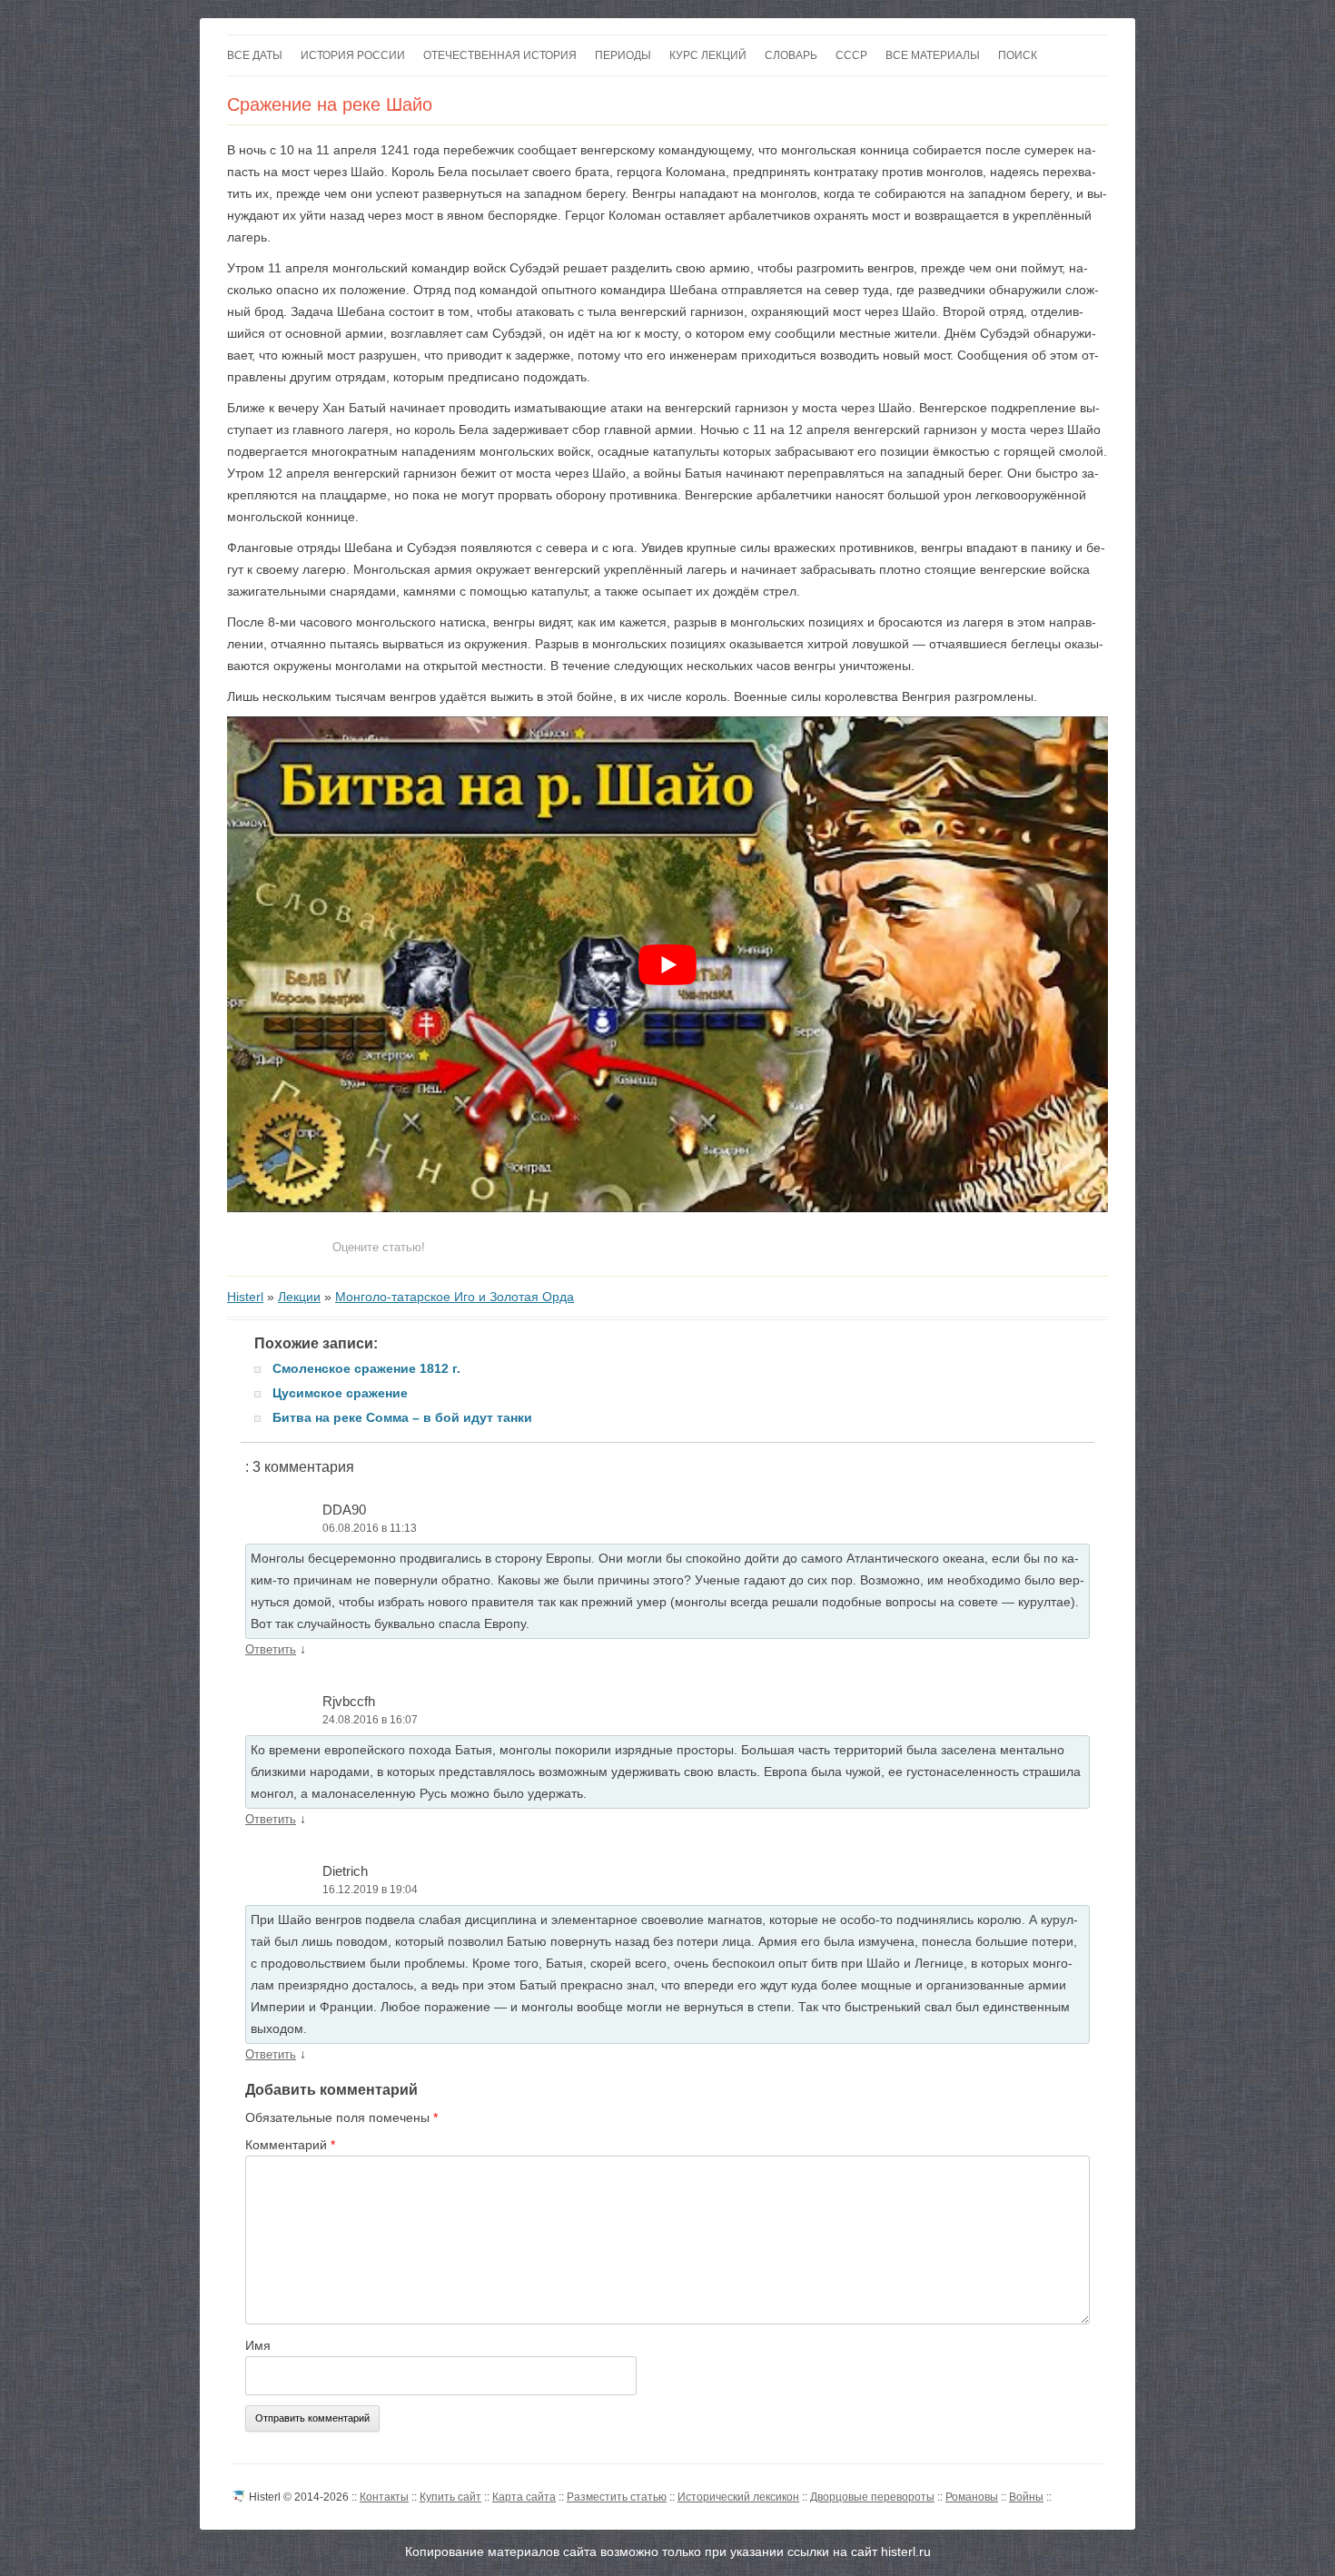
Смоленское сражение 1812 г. (366, 1368)
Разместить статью (617, 2497)
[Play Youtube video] (667, 964)
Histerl (245, 1297)
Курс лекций (708, 55)
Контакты (384, 2497)
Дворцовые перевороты (872, 2497)
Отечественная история (500, 55)
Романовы (972, 2497)
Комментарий (290, 2145)
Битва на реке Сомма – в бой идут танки (402, 1417)
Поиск (1018, 55)
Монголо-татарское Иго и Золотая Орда (455, 1297)
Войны (1026, 2497)
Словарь (791, 55)
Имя (258, 2345)
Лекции (299, 1297)
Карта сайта (524, 2497)
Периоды (623, 55)
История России (353, 55)
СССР (851, 55)
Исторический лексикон (738, 2497)
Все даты (255, 55)
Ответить (271, 1649)
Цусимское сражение (340, 1393)
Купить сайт (450, 2497)
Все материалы (933, 55)
